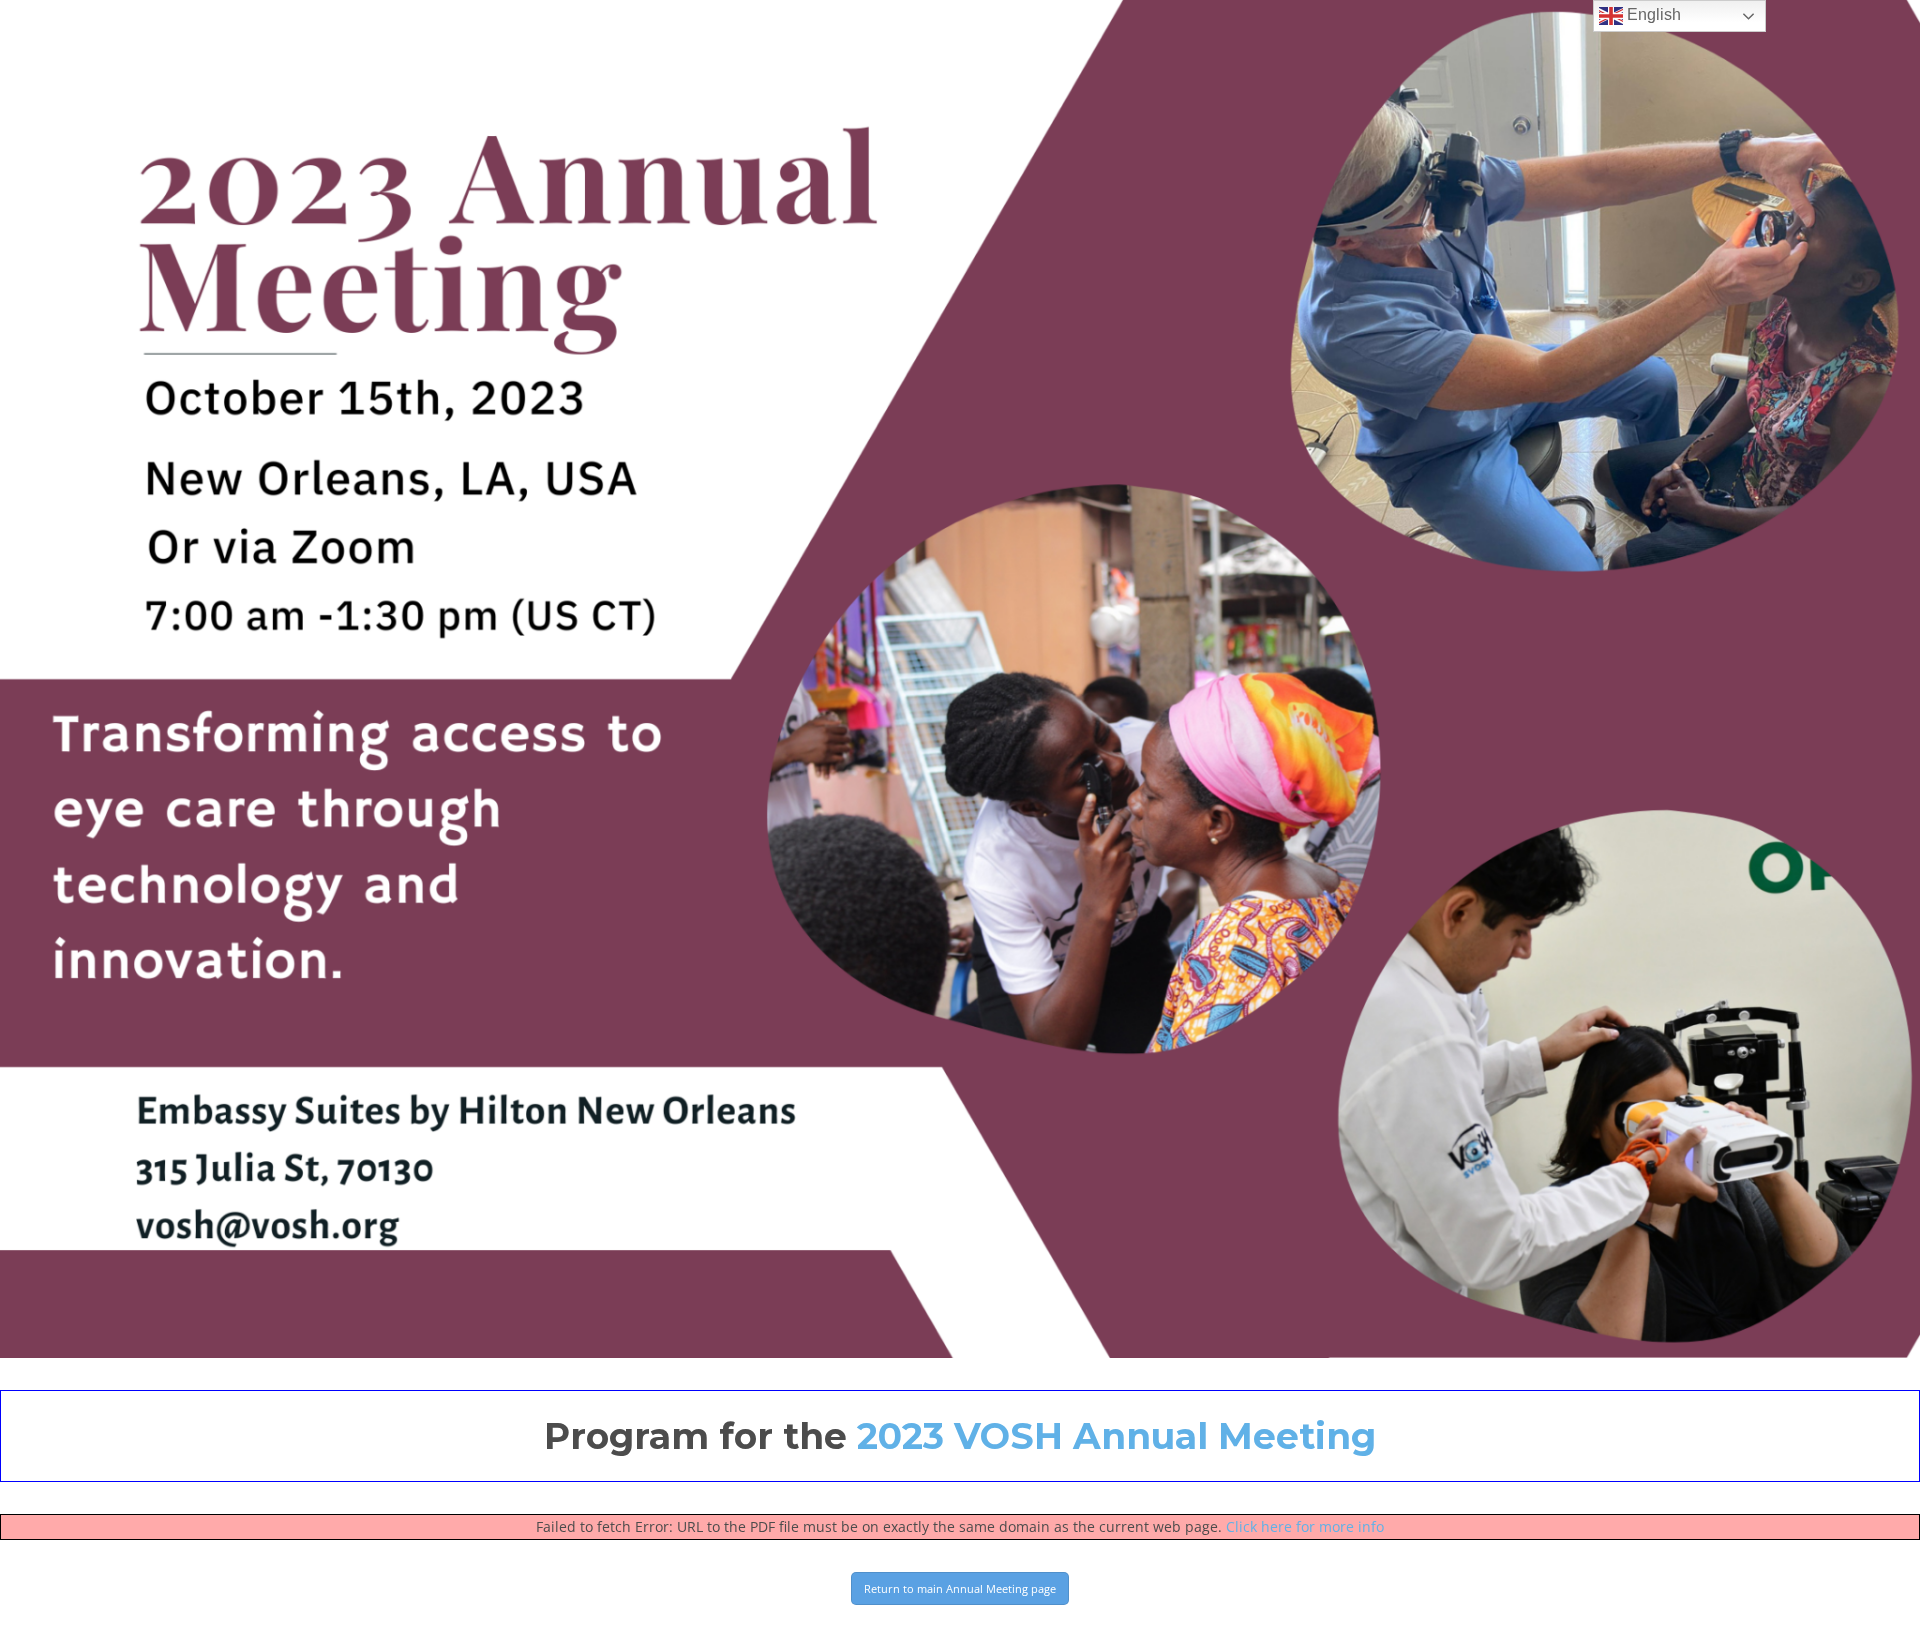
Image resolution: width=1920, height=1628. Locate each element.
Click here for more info (1305, 1526)
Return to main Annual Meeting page (960, 1588)
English (1652, 14)
